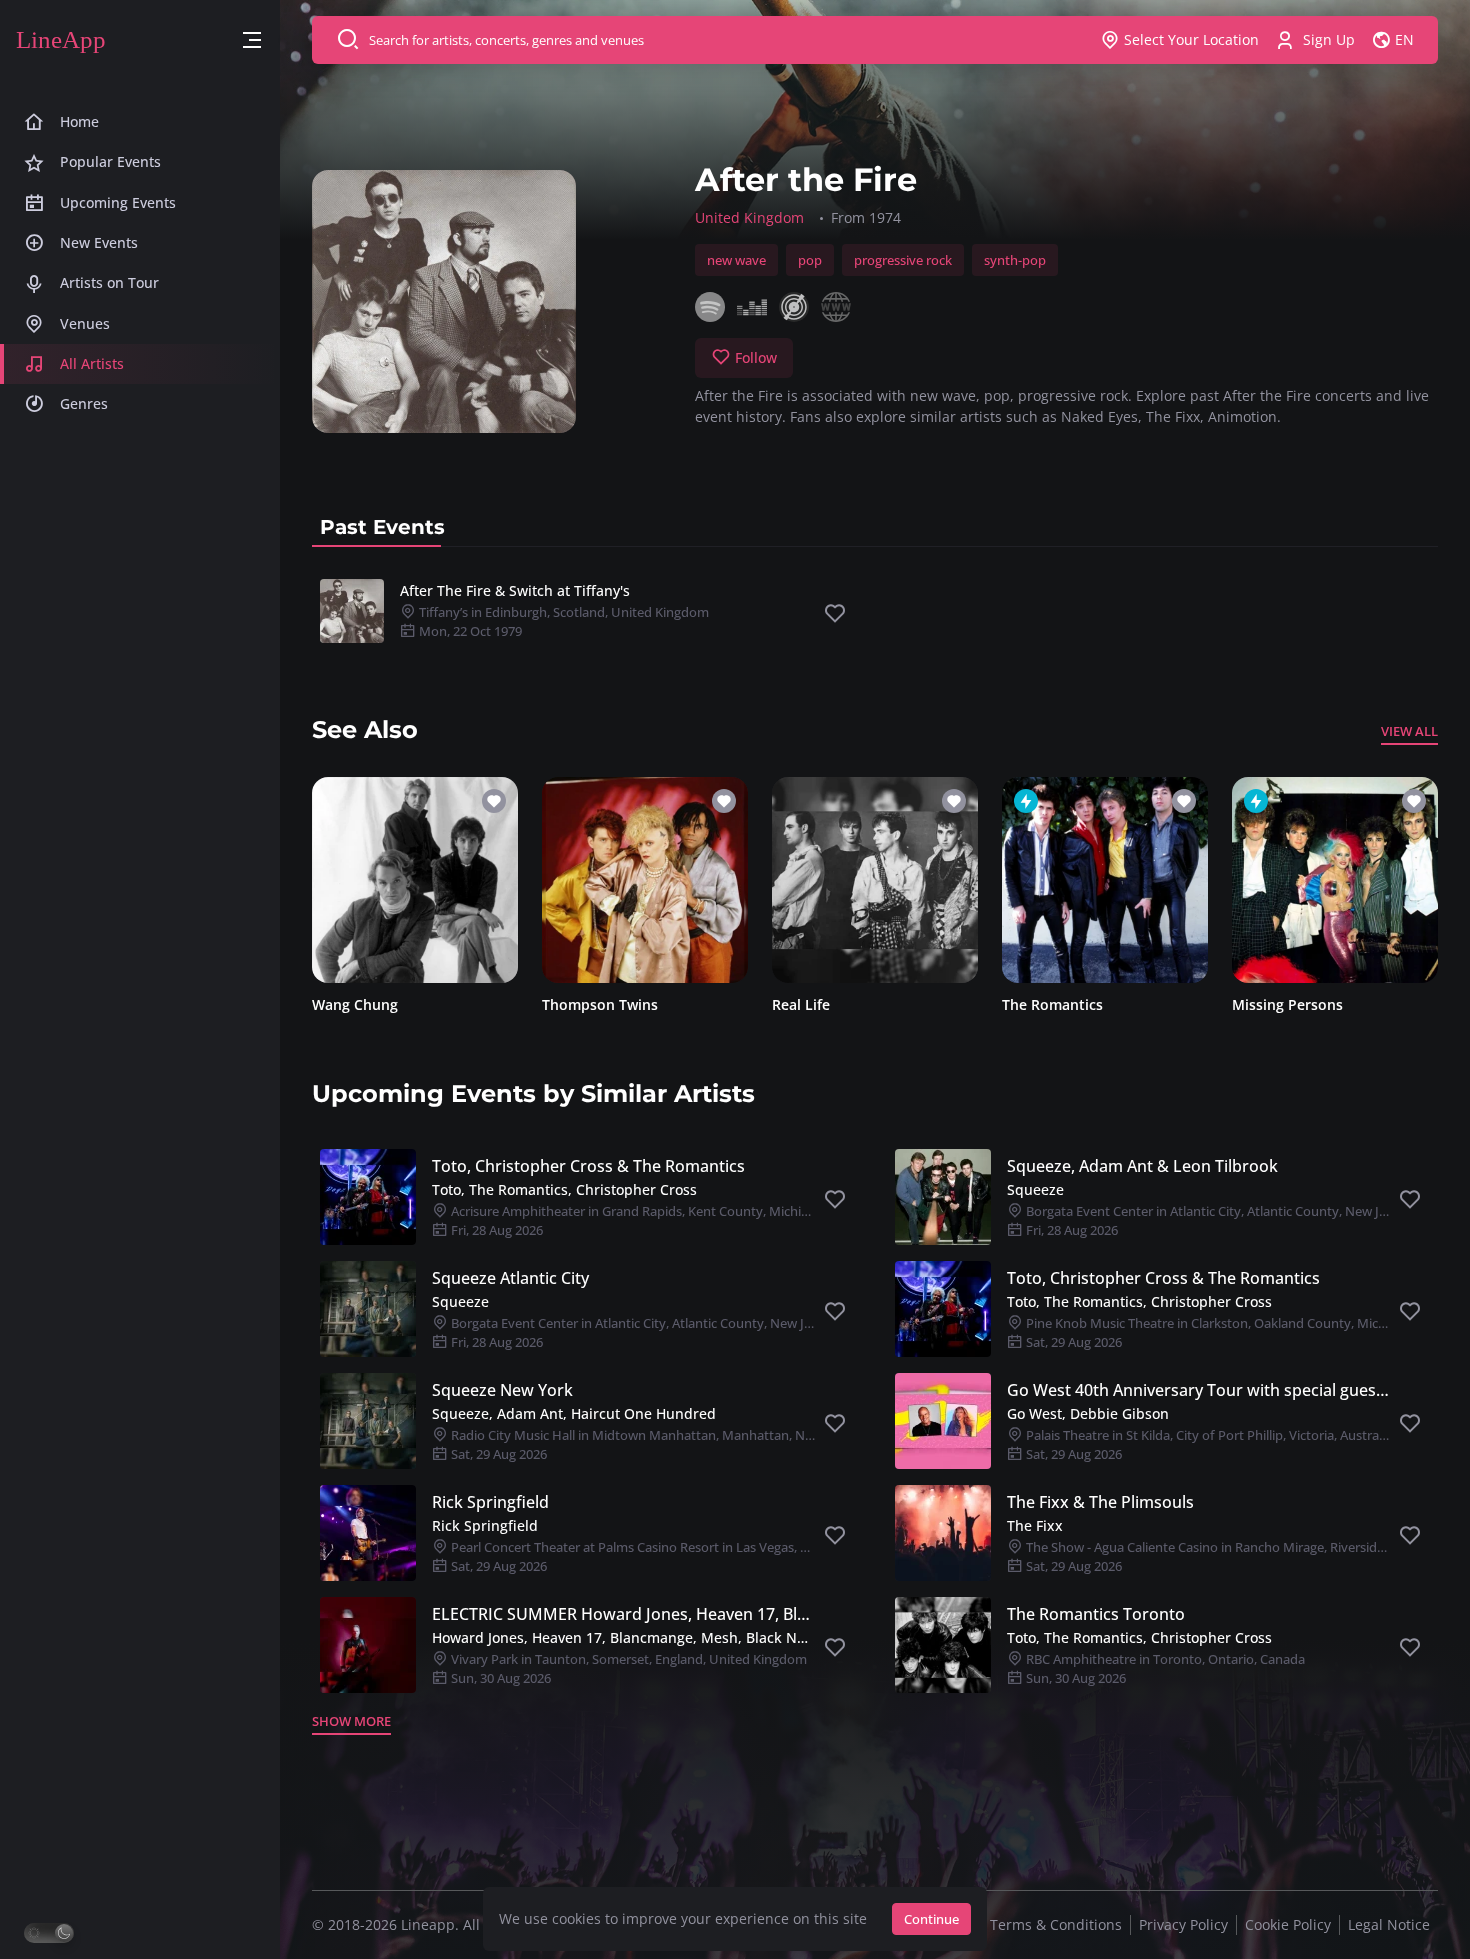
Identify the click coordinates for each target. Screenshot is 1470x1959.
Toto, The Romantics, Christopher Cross (564, 1189)
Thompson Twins (600, 1004)
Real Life (801, 1004)
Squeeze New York (502, 1390)
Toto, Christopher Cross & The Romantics (588, 1166)
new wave (736, 260)
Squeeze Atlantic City (510, 1278)
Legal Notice (1389, 1924)
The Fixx (1035, 1525)
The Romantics (1052, 1004)
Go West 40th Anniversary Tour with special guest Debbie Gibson (1198, 1390)
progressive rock (903, 260)
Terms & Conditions (1056, 1924)
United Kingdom (749, 217)
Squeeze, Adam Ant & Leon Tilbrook (1142, 1166)
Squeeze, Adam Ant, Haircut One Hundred (574, 1413)
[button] (252, 40)
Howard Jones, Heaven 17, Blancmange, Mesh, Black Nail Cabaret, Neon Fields (623, 1637)
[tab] (382, 527)
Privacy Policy (1183, 1924)
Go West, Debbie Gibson (1088, 1413)
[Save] (835, 614)
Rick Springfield (490, 1502)
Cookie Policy (1288, 1924)
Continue (931, 1919)
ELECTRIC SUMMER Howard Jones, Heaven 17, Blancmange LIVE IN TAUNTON (623, 1614)
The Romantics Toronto (1096, 1614)
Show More (351, 1721)
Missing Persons (1287, 1004)
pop (810, 260)
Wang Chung (355, 1004)
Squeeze (1035, 1189)
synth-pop (1015, 260)
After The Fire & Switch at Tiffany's (515, 590)
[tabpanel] (875, 611)
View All (1409, 731)
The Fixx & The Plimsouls (1100, 1502)
